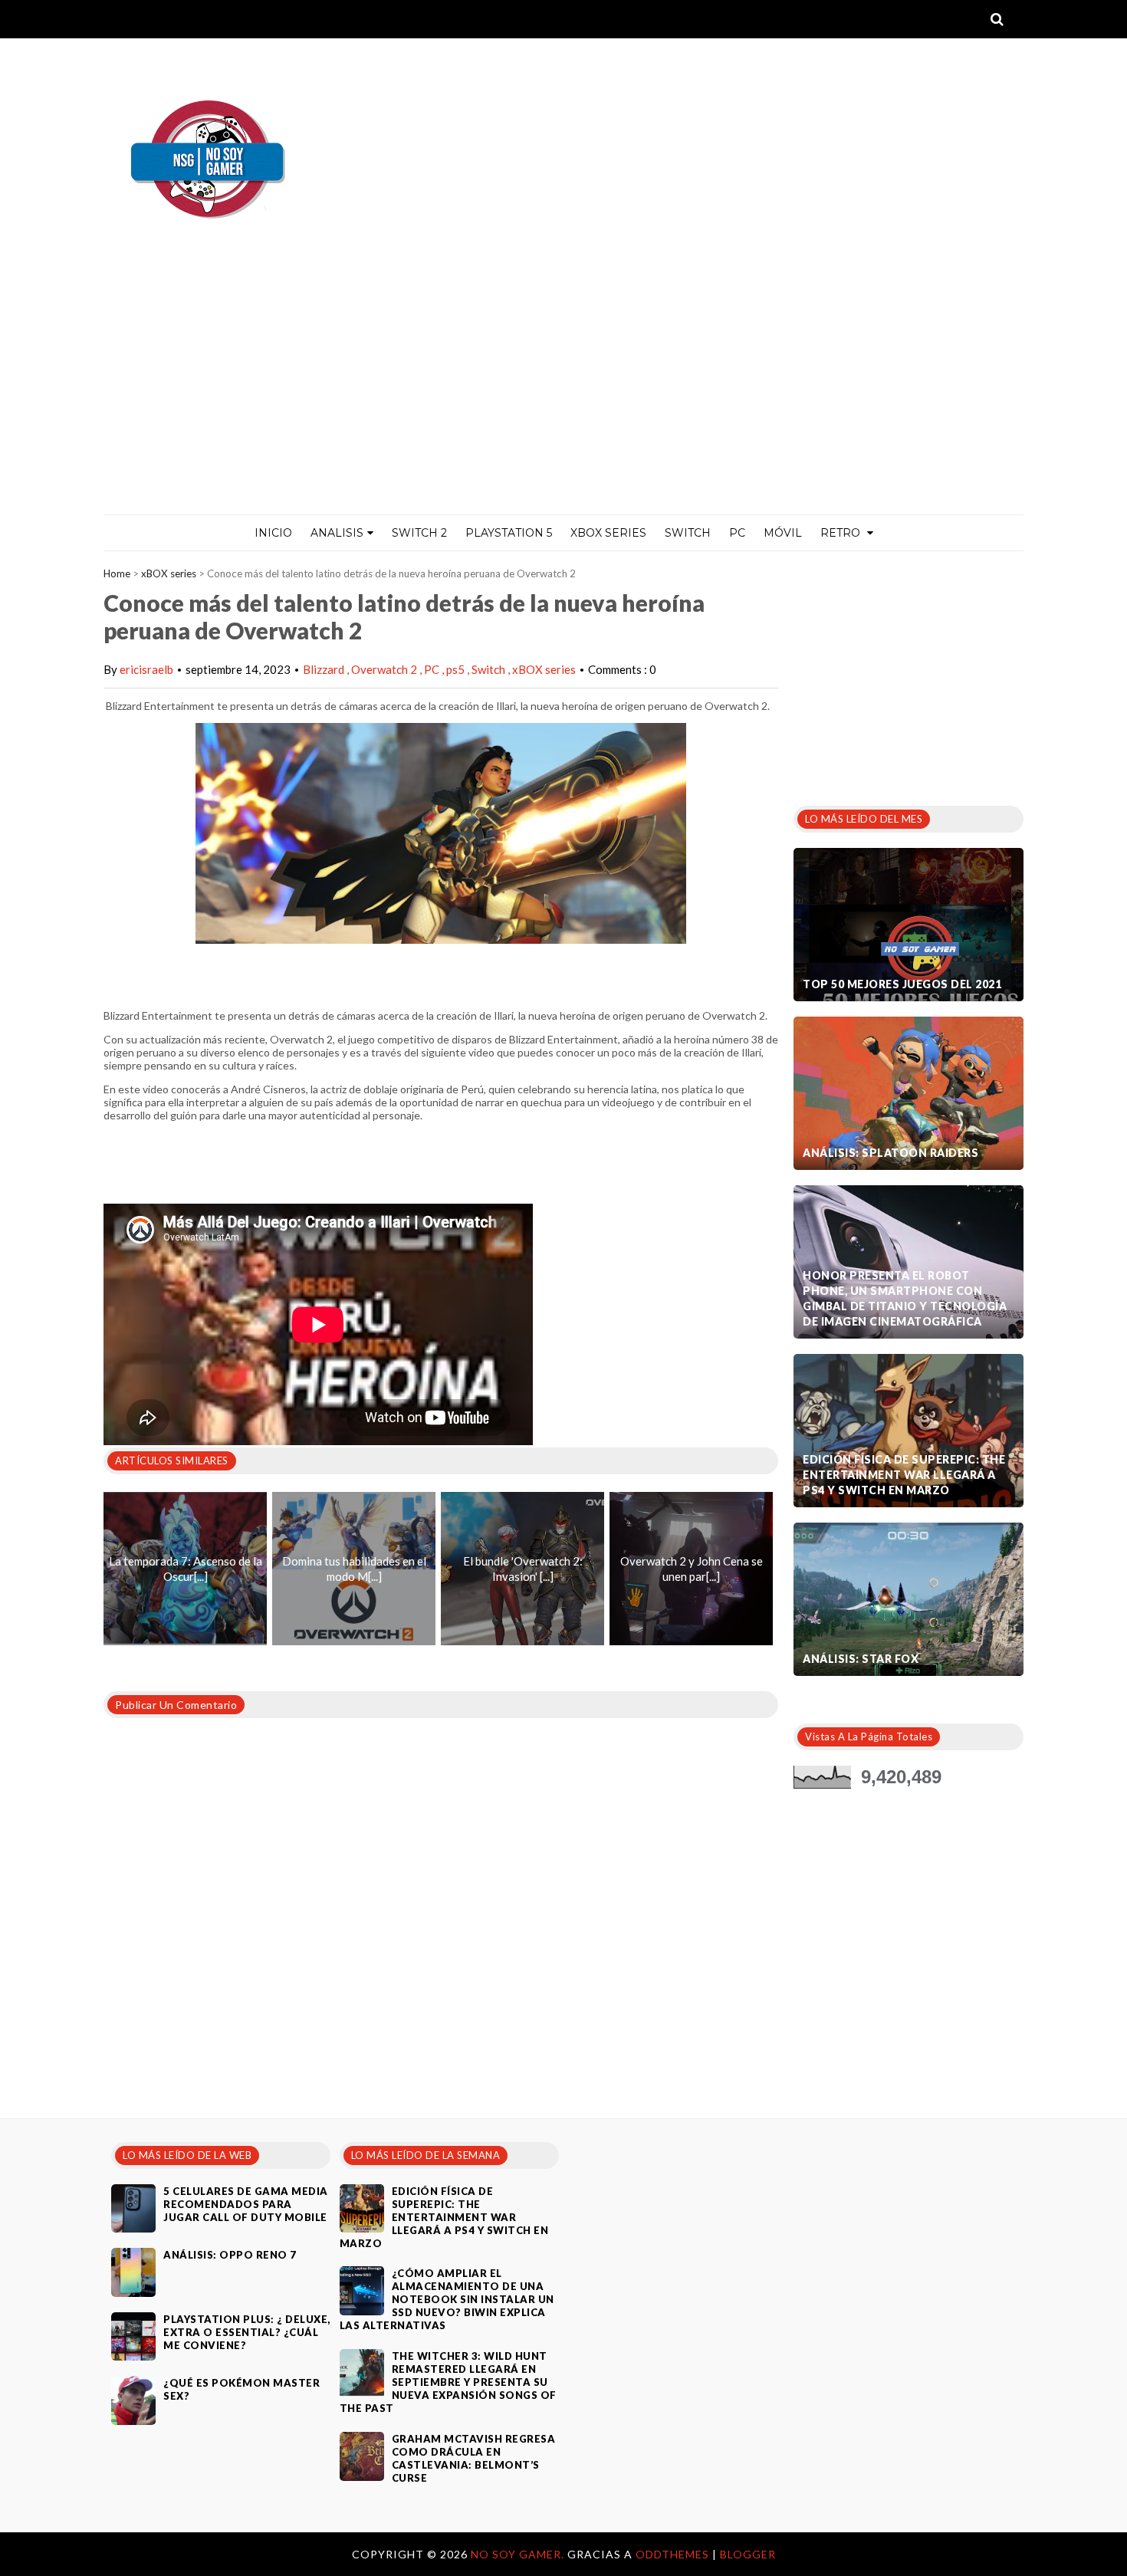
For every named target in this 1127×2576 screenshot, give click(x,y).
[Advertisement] (563, 399)
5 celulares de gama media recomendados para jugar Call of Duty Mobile (246, 2204)
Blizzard (325, 669)
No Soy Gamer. (519, 2554)
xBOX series (169, 573)
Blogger (748, 2554)
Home (117, 573)
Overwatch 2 (385, 669)
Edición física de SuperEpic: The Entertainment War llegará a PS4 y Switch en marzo (904, 1475)
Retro (842, 533)
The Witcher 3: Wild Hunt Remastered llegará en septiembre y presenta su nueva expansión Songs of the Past (448, 2382)
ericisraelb (146, 669)
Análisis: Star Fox (861, 1659)
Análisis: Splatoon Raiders (890, 1153)
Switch (688, 533)
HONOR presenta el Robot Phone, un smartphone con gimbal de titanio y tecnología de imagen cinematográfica (905, 1298)
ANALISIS (337, 533)
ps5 (457, 669)
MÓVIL (783, 533)
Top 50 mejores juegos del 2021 (902, 984)
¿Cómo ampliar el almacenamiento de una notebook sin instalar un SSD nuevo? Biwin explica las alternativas (447, 2299)
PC (737, 533)
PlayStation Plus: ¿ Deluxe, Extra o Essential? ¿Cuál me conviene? (247, 2332)
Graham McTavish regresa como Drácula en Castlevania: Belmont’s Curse (474, 2458)
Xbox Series (608, 533)
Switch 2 (419, 533)
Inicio (273, 533)
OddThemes (672, 2554)
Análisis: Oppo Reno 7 (230, 2255)
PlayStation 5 (509, 533)
